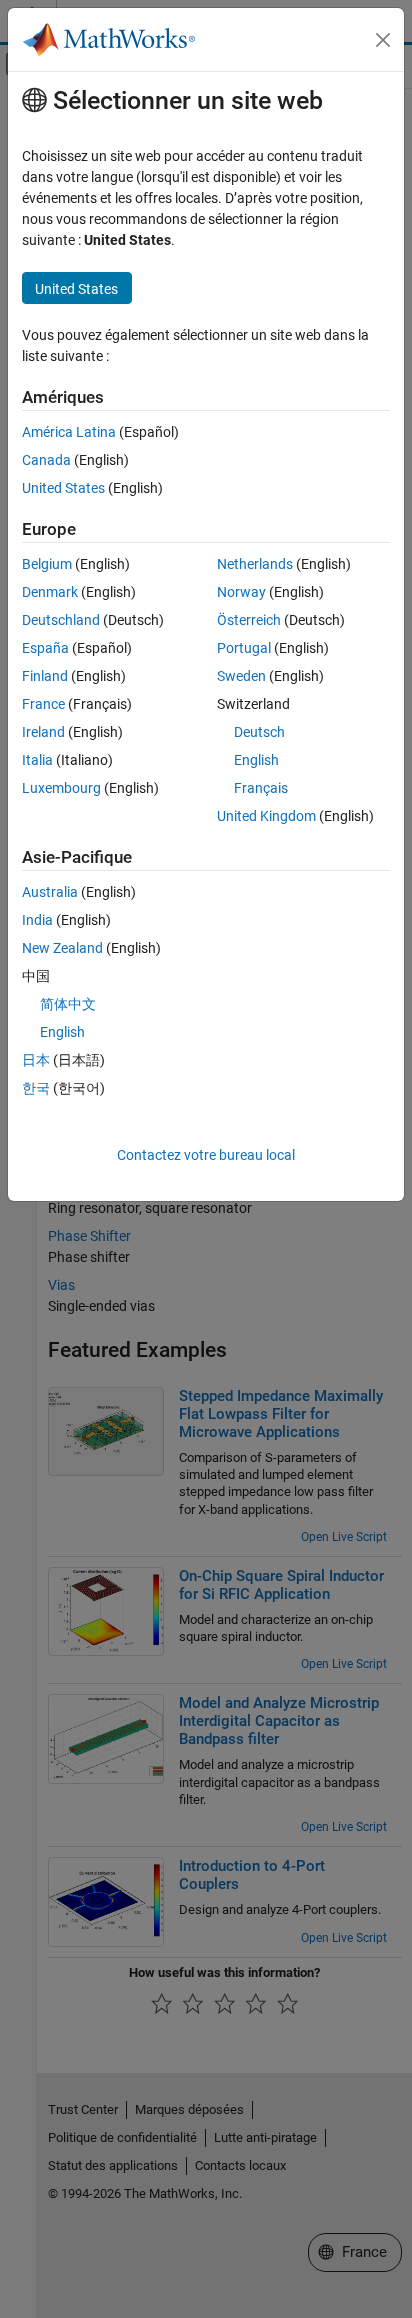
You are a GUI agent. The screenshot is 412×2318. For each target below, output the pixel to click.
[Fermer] (383, 40)
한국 (36, 1088)
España (45, 648)
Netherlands (255, 564)
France (43, 704)
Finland (45, 676)
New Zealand (62, 948)
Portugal (244, 648)
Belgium (47, 564)
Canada (46, 460)
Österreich (249, 620)
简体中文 (68, 1004)
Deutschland (61, 620)
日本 (36, 1060)
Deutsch (259, 732)
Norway (241, 592)
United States (63, 488)
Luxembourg (61, 788)
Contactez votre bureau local (206, 1155)
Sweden (241, 676)
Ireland (43, 732)
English (256, 760)
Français (261, 788)
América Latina (69, 432)
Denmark (50, 592)
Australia (50, 892)
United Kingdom (266, 816)
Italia (37, 760)
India (37, 920)
